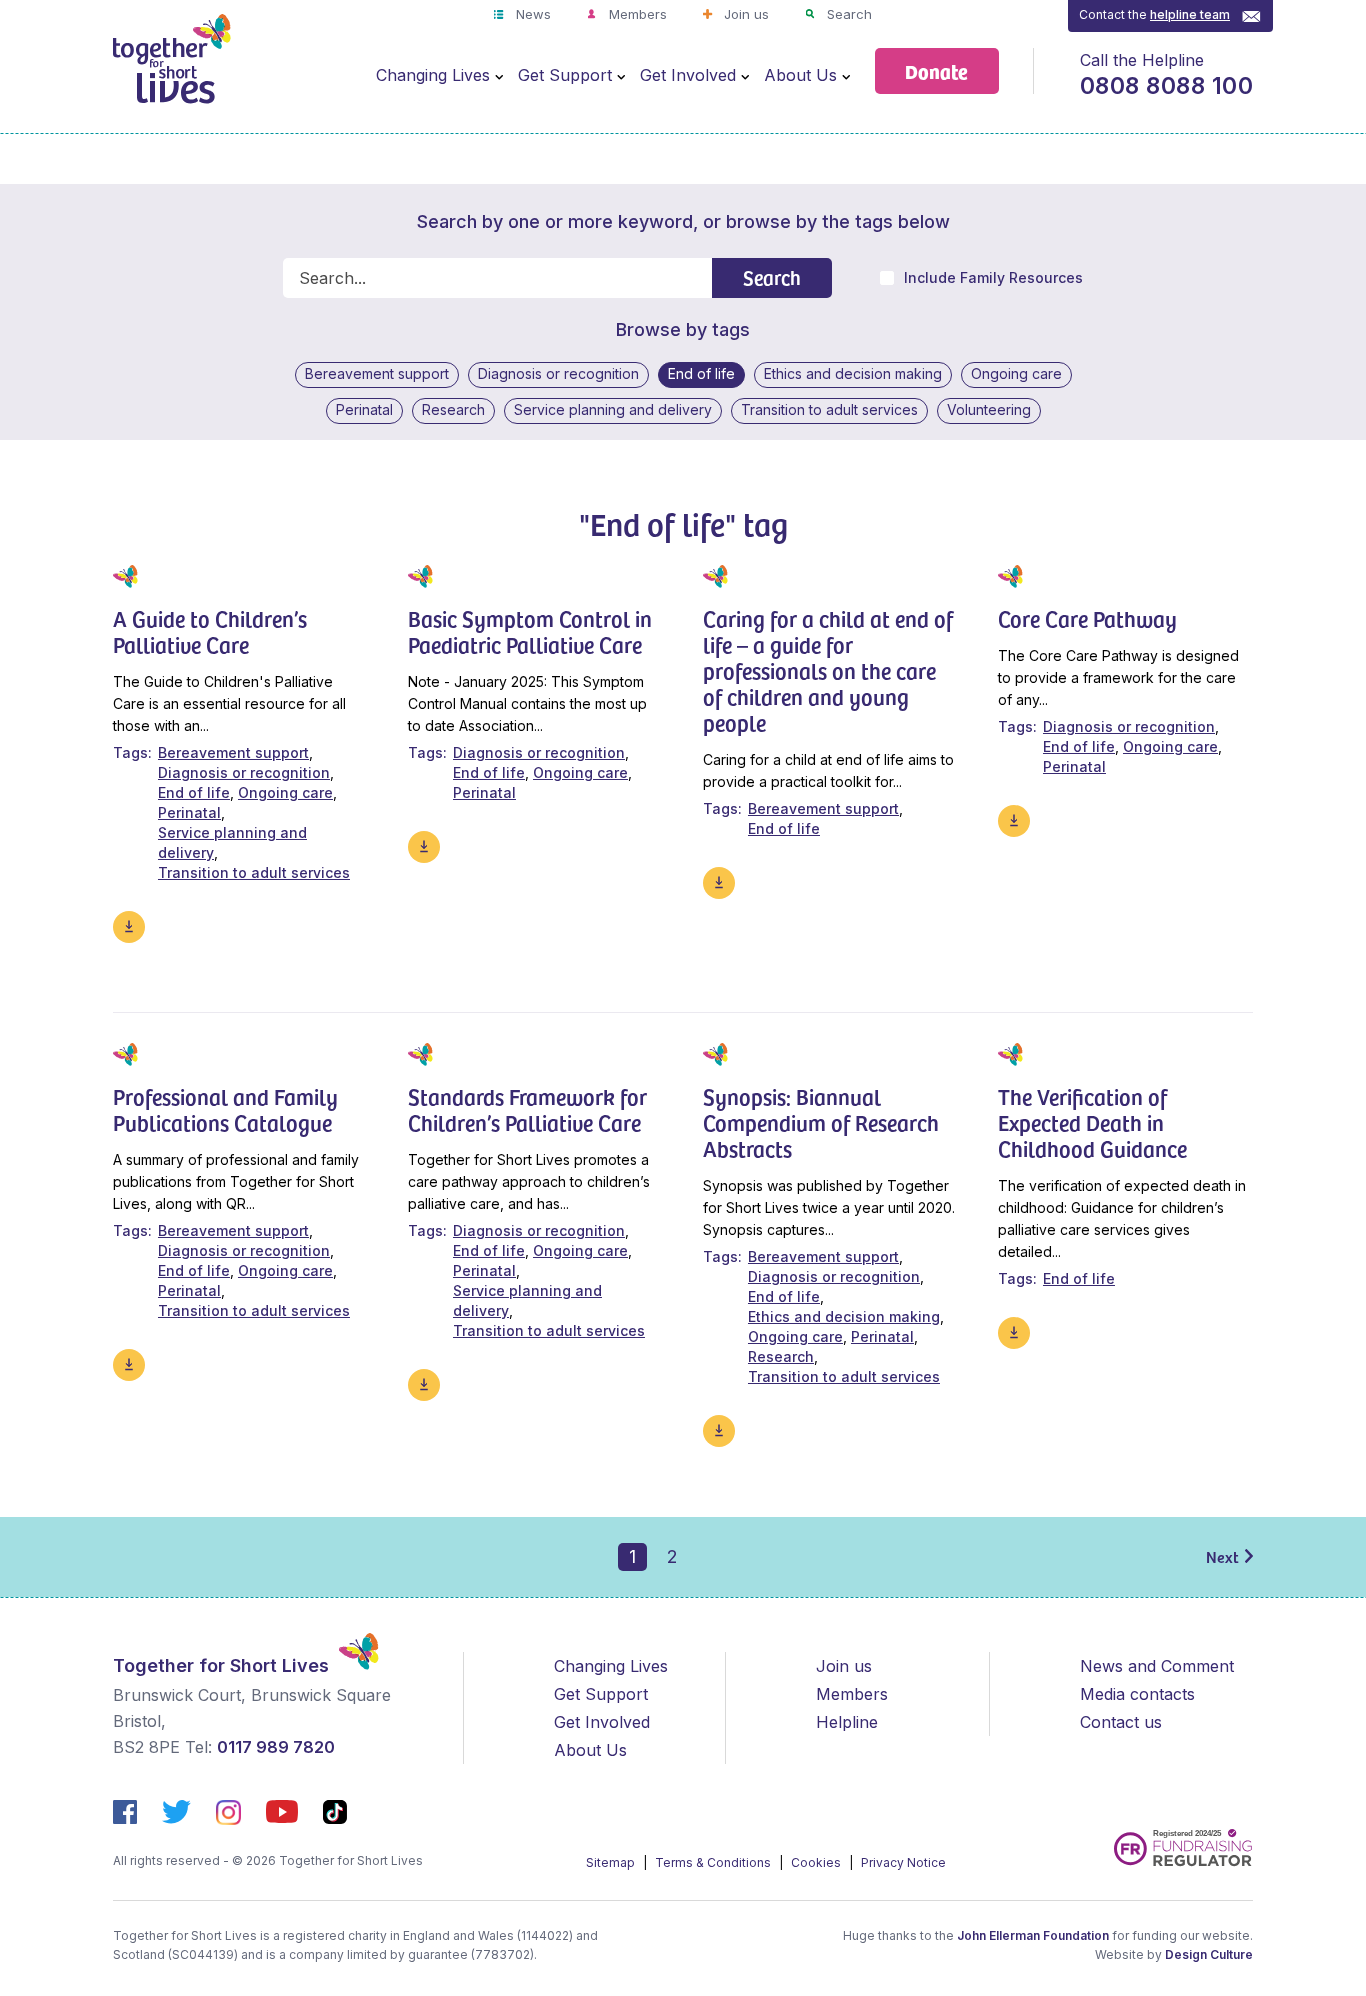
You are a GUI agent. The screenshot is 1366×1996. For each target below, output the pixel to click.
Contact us (1121, 1722)
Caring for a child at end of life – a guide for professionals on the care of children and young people (828, 670)
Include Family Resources (993, 278)
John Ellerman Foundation (1033, 1935)
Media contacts (1137, 1694)
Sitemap (612, 1862)
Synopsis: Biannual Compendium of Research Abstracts (821, 1122)
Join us (744, 14)
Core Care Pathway (1087, 618)
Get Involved (688, 75)
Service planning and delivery (613, 409)
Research (453, 409)
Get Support (565, 75)
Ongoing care (1016, 373)
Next (1222, 1556)
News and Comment (1157, 1666)
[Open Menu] (499, 76)
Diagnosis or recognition (558, 373)
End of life (701, 373)
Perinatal (364, 409)
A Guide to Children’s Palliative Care (210, 631)
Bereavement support (377, 373)
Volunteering (989, 409)
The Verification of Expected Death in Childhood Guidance (1092, 1122)
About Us (800, 75)
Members (636, 14)
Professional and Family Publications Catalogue (225, 1109)
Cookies (817, 1862)
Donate (936, 70)
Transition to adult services (829, 409)
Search (847, 14)
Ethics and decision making (853, 373)
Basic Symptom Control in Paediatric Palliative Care (530, 631)
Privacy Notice (903, 1862)
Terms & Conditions (714, 1862)
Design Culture (1209, 1954)
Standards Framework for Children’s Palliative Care (527, 1109)
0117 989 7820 (276, 1747)
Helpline (847, 1722)
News (531, 14)
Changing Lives (433, 75)
